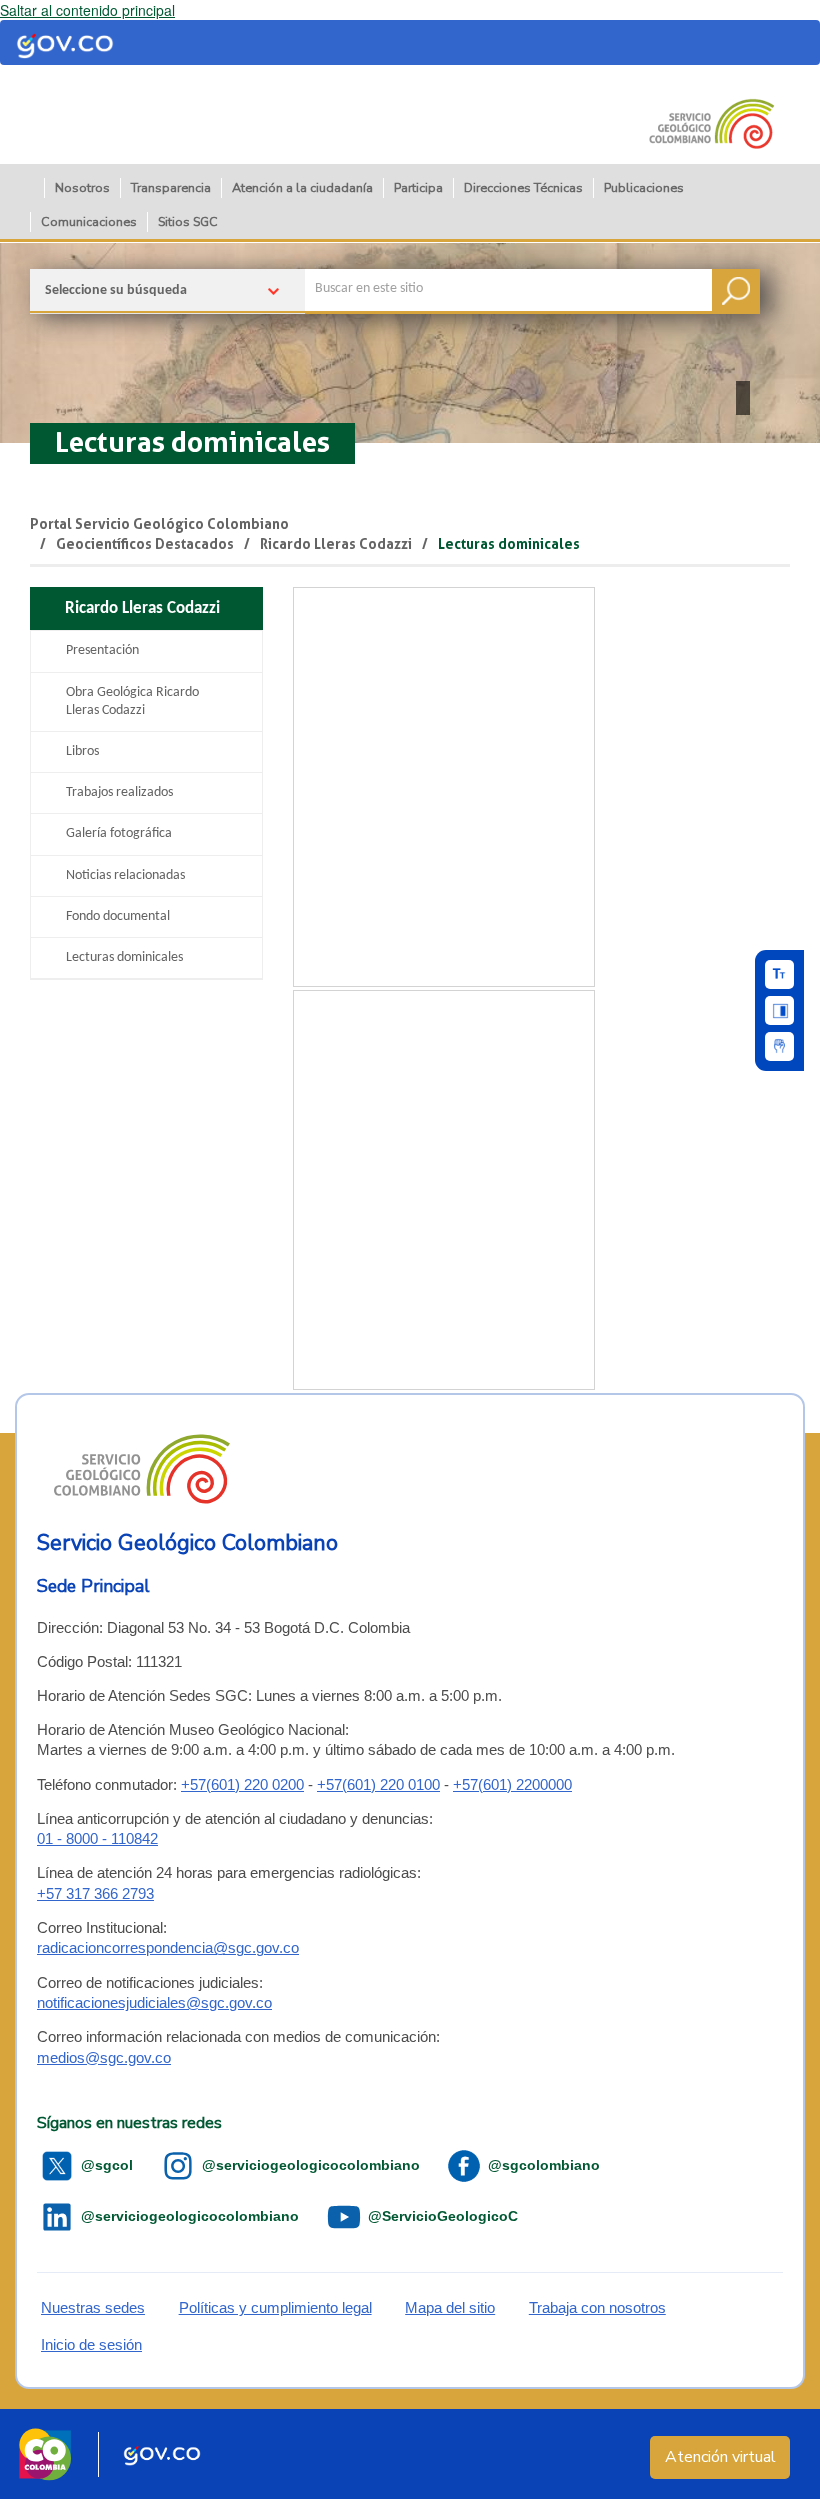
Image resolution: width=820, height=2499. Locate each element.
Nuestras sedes (93, 2307)
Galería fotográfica (119, 833)
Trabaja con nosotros (597, 2307)
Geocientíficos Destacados (145, 544)
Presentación (102, 650)
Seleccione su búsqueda (116, 290)
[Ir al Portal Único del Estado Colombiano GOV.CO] (162, 2454)
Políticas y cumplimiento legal (275, 2307)
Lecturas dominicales (192, 442)
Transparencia (171, 187)
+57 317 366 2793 (95, 1893)
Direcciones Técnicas (523, 187)
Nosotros (82, 187)
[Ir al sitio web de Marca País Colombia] (45, 2454)
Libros (82, 751)
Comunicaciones (89, 221)
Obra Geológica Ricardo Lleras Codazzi (132, 701)
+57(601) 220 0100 (378, 1784)
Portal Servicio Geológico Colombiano (159, 524)
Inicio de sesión (91, 2344)
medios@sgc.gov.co (104, 2057)
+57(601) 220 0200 (242, 1784)
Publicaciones (644, 187)
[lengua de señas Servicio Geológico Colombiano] (779, 1046)
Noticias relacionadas (125, 875)
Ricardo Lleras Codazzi (336, 544)
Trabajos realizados (119, 792)
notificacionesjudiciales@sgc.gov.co (154, 2002)
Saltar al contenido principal (87, 10)
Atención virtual (720, 2457)
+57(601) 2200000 (512, 1784)
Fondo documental (118, 916)
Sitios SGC (188, 221)
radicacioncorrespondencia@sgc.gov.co (168, 1947)
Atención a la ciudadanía (302, 187)
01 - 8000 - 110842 (97, 1838)
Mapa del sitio (450, 2307)
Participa (418, 187)
